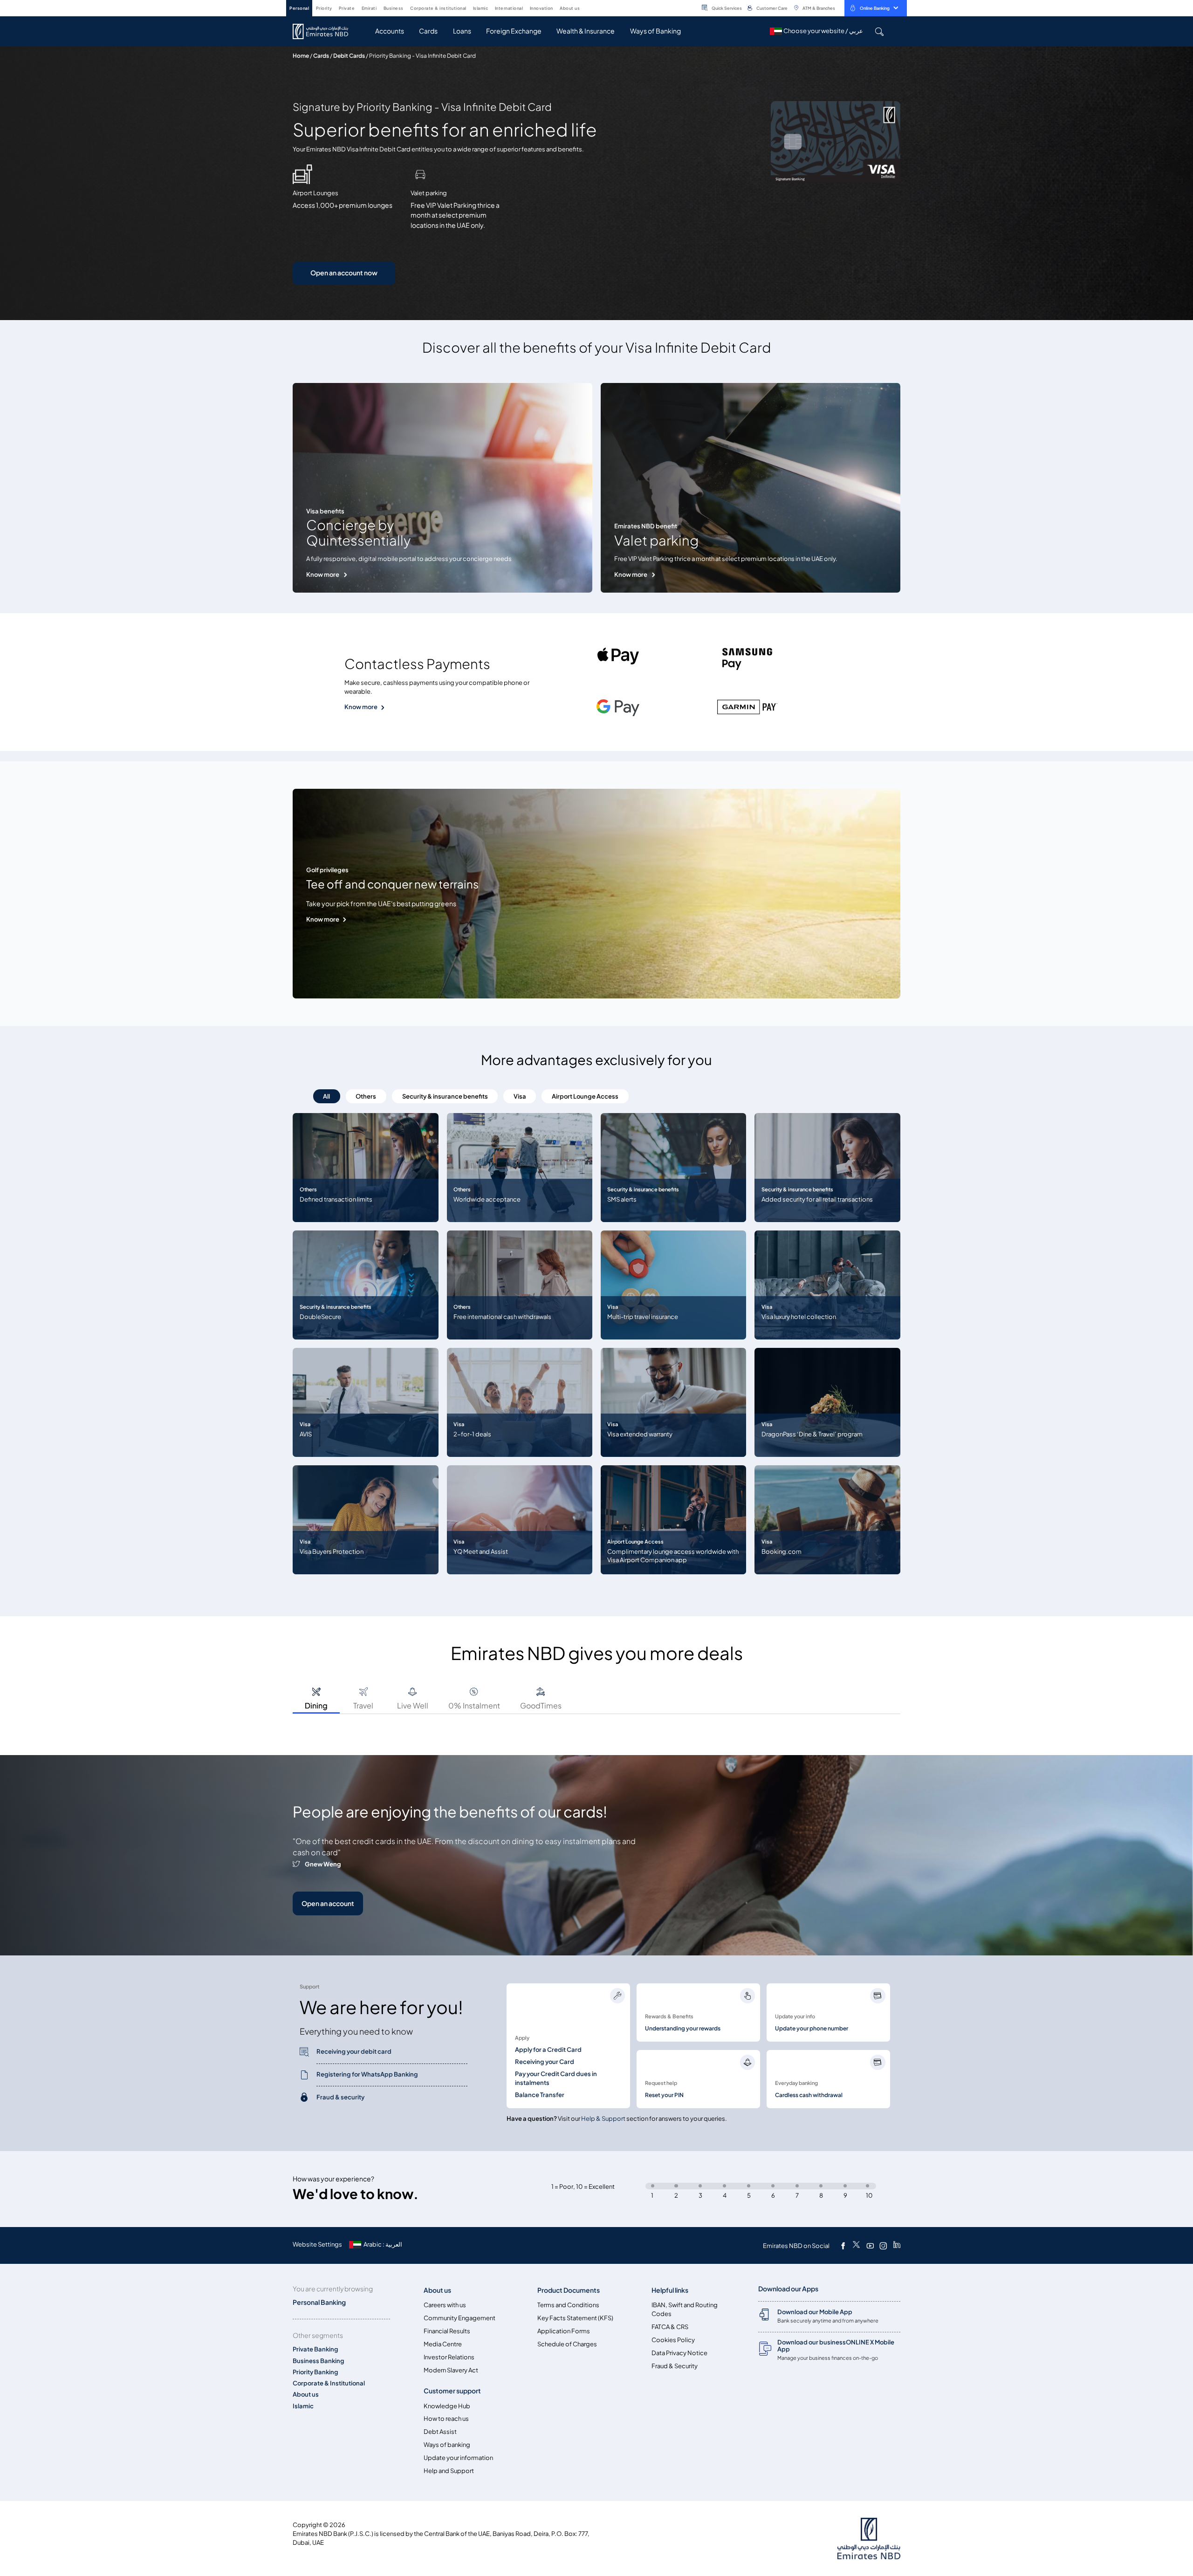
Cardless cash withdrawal (809, 2095)
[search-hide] (879, 31)
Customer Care (772, 8)
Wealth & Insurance (586, 31)
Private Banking (315, 2349)
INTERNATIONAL (509, 8)
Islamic (303, 2406)
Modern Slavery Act (451, 2370)
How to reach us (446, 2419)
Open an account (328, 1903)
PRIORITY (324, 8)
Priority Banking (315, 2372)
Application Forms (564, 2331)
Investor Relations (449, 2357)
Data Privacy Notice (679, 2353)
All (326, 1097)
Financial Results (447, 2331)
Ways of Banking (655, 31)
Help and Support (449, 2471)
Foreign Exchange (514, 31)
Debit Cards (349, 56)
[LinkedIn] (897, 2246)
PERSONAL (299, 8)
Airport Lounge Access (585, 1097)
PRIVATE (347, 8)
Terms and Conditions (568, 2305)
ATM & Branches (819, 8)
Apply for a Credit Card (548, 2050)
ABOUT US (570, 8)
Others (366, 1097)
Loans (462, 31)
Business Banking (319, 2361)
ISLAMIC (481, 8)
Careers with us (445, 2305)
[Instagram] (883, 2246)
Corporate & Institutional (329, 2383)
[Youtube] (870, 2246)
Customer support (452, 2391)
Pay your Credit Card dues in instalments (556, 2078)
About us (306, 2395)
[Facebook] (843, 2246)
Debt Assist (440, 2432)
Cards (428, 31)
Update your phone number (812, 2029)
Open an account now (344, 273)
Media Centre (443, 2344)
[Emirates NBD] (325, 31)
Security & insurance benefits (445, 1097)
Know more (323, 575)
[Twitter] (856, 2246)
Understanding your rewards (683, 2029)
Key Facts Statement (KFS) (575, 2318)
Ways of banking (447, 2445)
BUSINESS (394, 8)
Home (301, 56)
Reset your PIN (664, 2095)
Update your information (458, 2458)
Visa (520, 1097)
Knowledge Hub (447, 2406)
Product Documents (569, 2290)
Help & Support (603, 2119)
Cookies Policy (673, 2340)
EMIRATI (369, 8)
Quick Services (727, 8)
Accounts (390, 31)
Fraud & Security (675, 2366)
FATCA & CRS (670, 2327)
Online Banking (875, 8)
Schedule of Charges (567, 2344)
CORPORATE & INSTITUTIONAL (438, 8)
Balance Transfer (540, 2095)
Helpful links (670, 2290)
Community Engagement (459, 2318)
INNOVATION (542, 8)
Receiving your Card (545, 2062)
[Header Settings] (586, 7)
